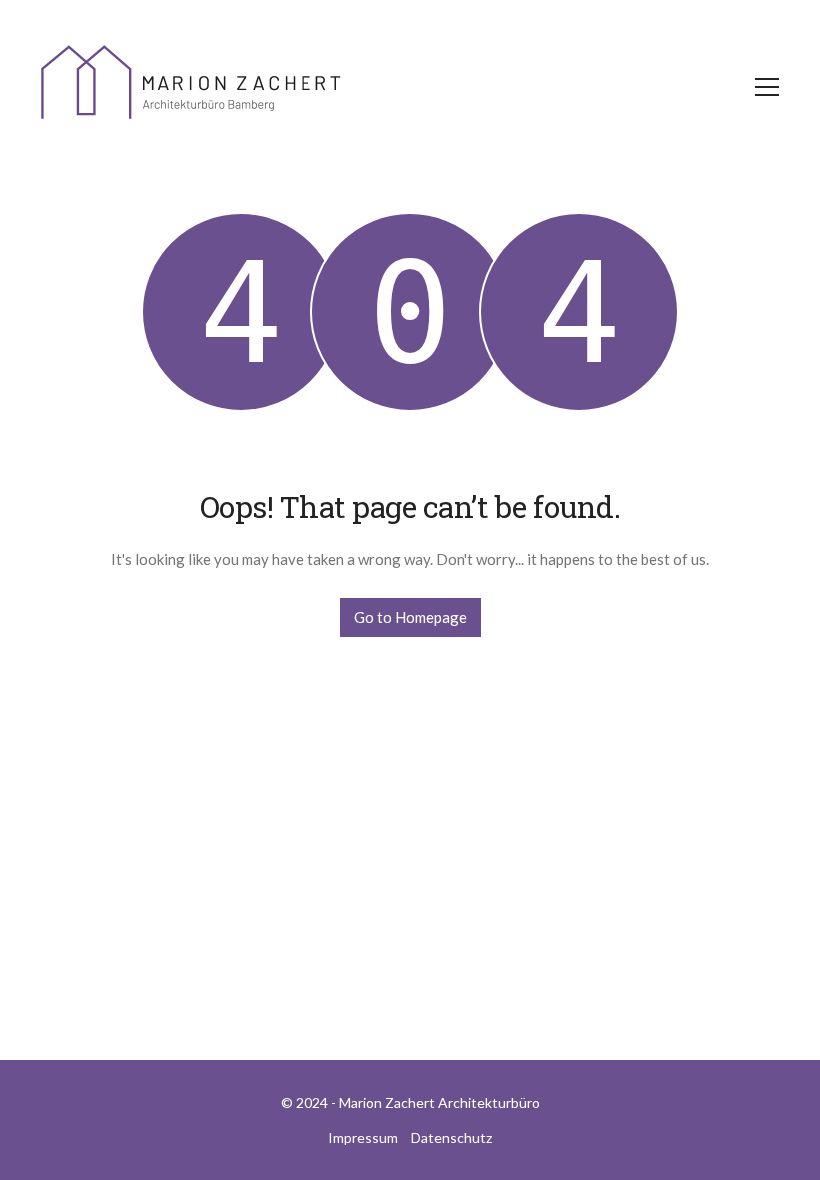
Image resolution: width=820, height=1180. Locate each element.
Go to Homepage (410, 617)
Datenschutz (451, 1137)
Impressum (363, 1137)
